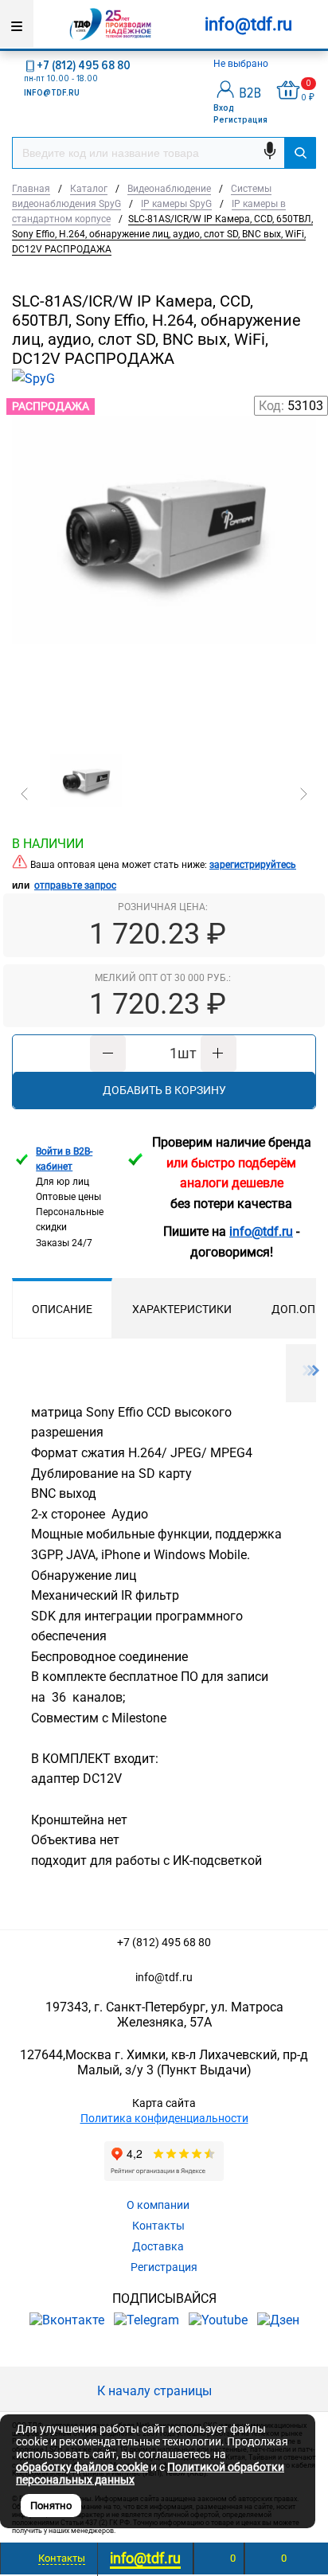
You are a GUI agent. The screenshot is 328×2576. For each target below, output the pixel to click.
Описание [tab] (62, 1309)
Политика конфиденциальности (164, 2118)
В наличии (48, 844)
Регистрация (240, 120)
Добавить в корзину (164, 1090)
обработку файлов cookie (82, 2467)
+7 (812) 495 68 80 (84, 65)
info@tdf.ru (164, 1977)
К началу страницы (156, 2391)
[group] (164, 576)
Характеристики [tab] (182, 1309)
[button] (25, 794)
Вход (224, 108)
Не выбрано (242, 64)
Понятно (51, 2506)
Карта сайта (164, 2103)
